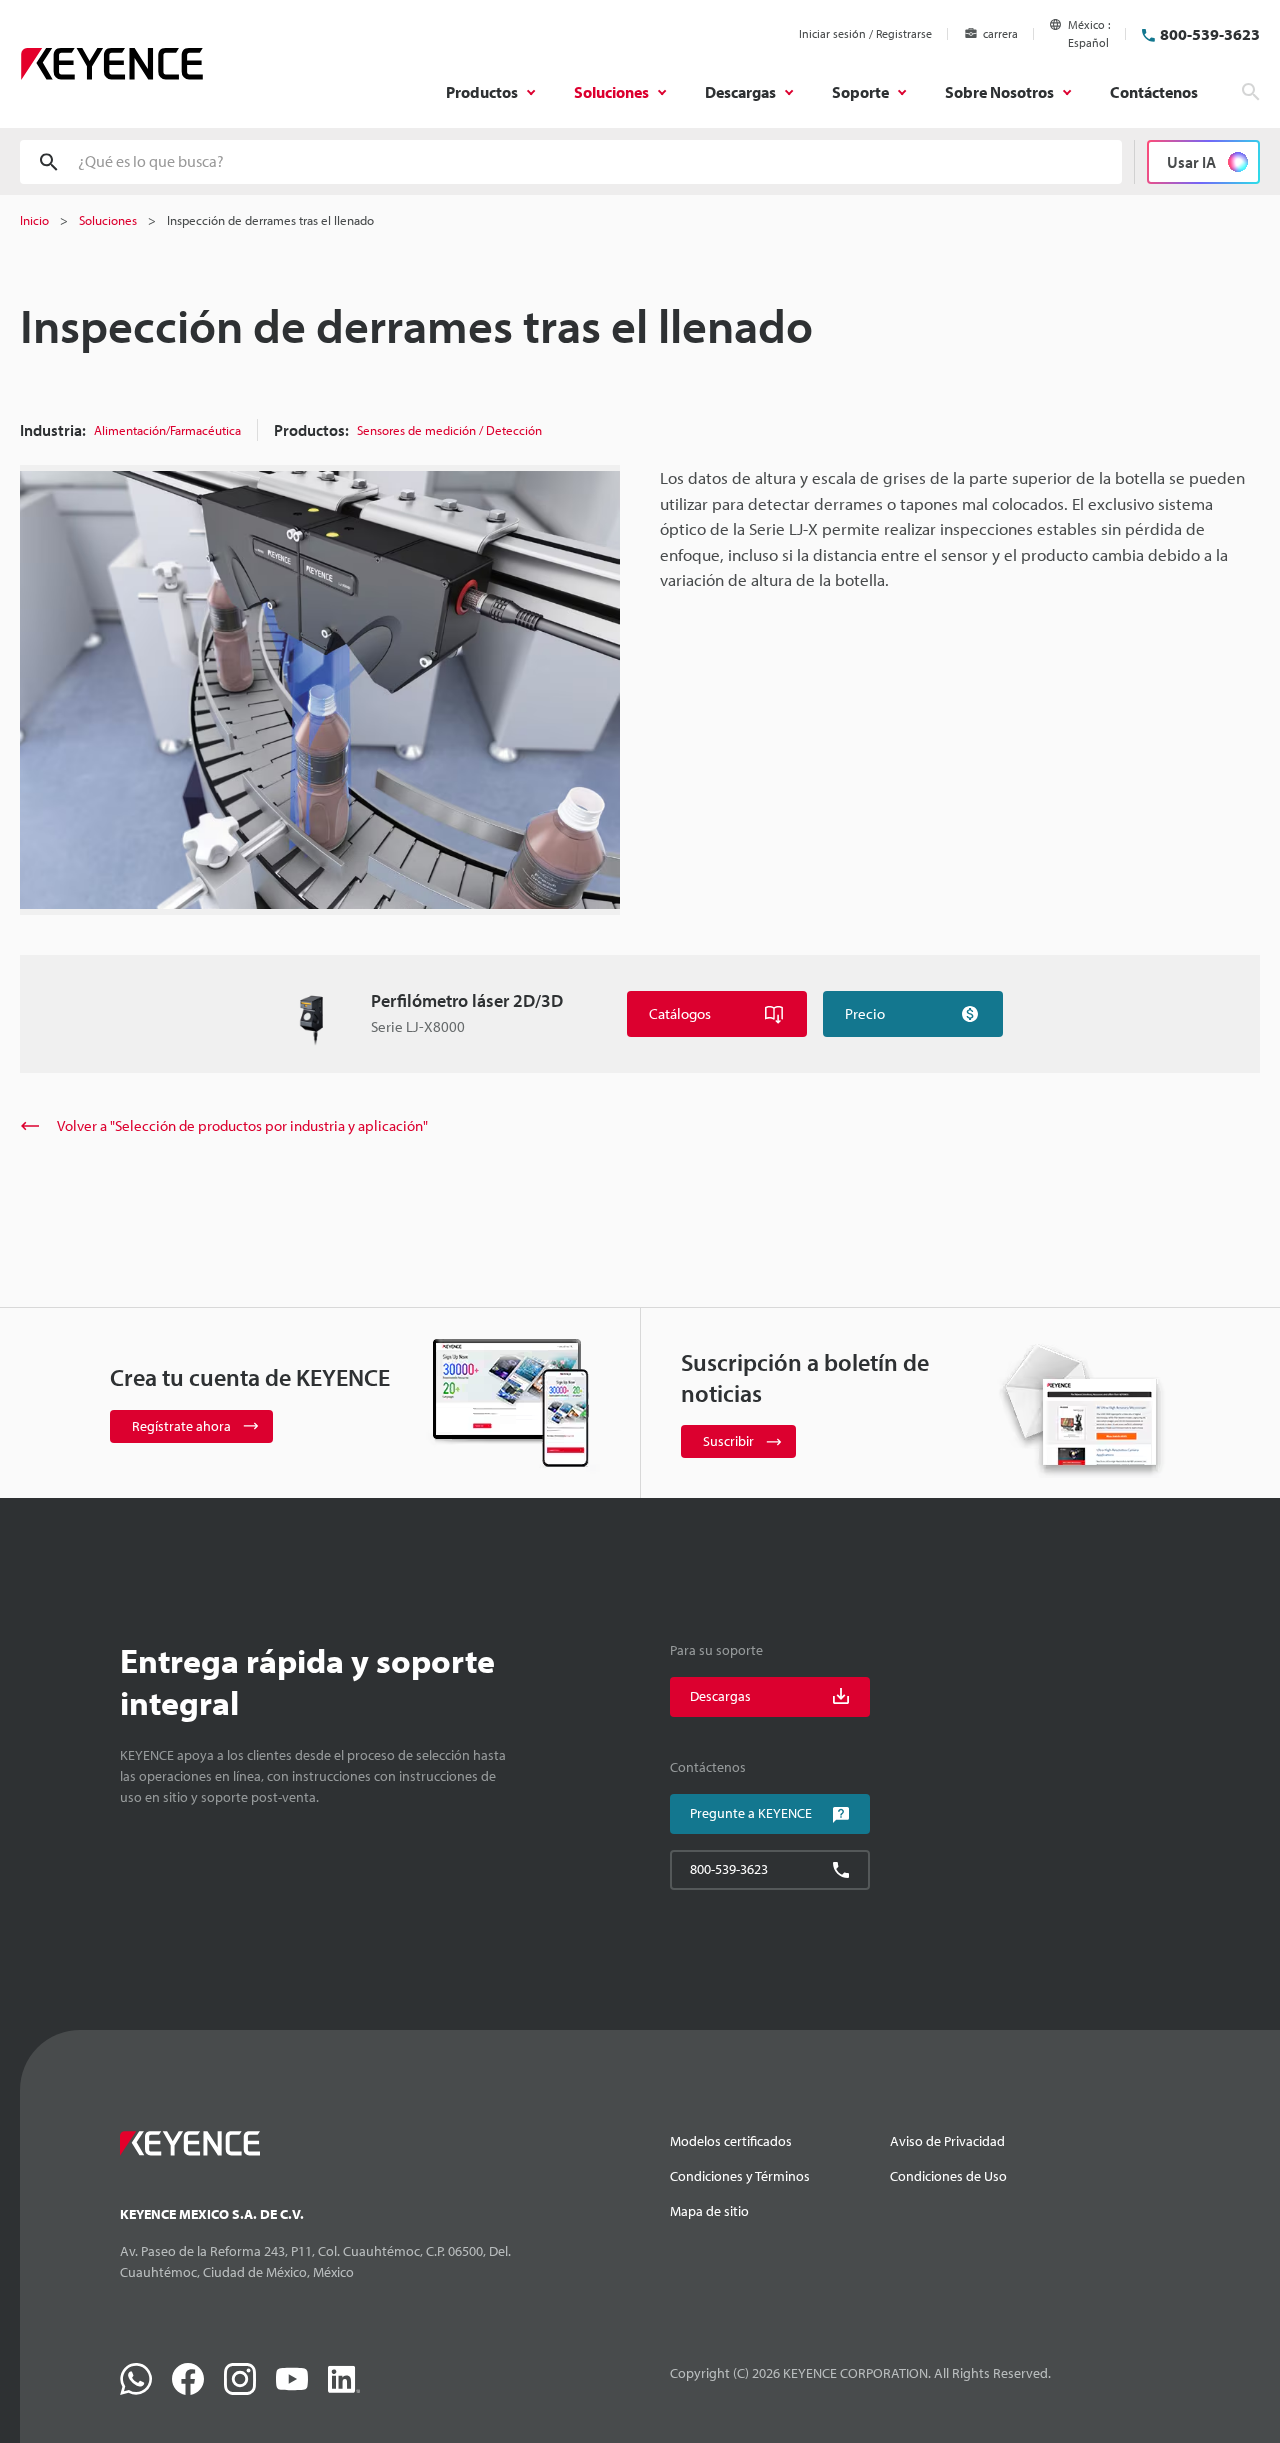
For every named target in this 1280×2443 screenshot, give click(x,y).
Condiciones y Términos (740, 2176)
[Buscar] (1251, 92)
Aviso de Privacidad (947, 2141)
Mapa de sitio (709, 2211)
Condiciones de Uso (948, 2176)
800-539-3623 (1210, 34)
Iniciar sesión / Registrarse (865, 33)
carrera (1000, 33)
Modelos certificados (731, 2141)
